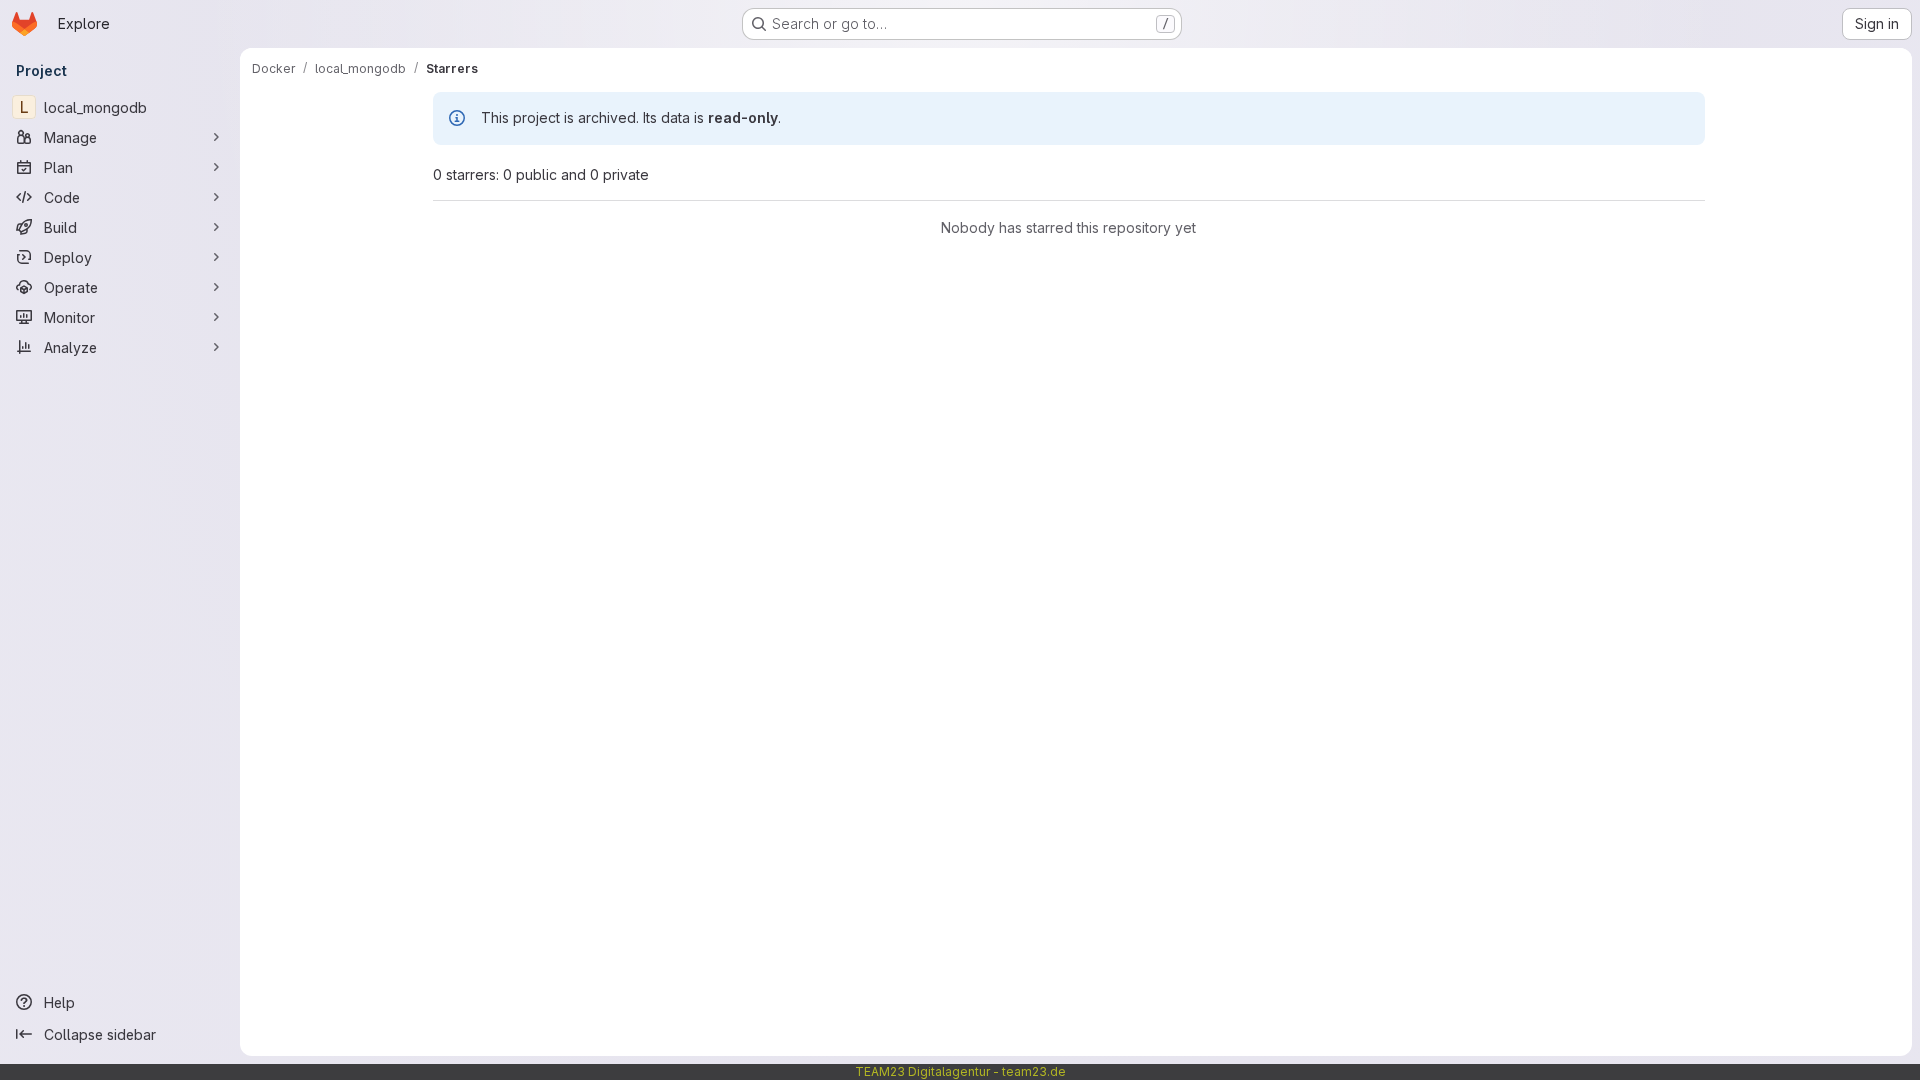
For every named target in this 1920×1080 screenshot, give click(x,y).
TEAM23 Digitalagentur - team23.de (960, 1071)
